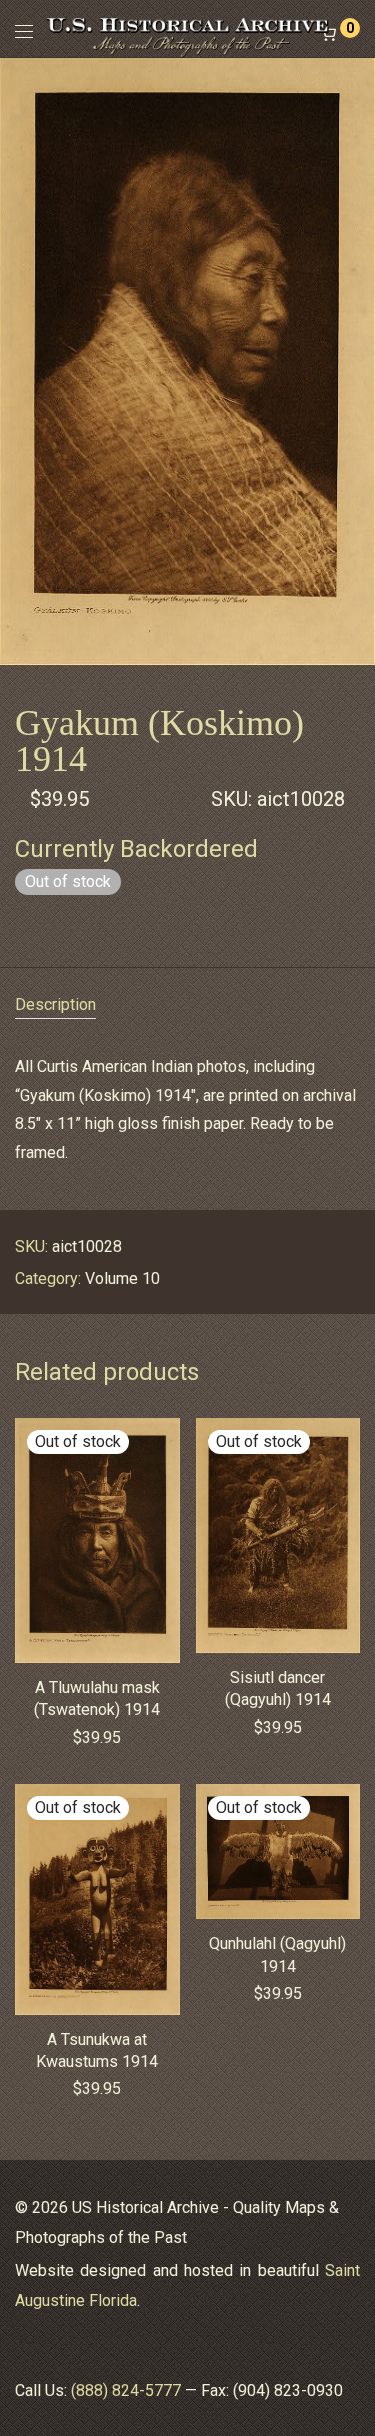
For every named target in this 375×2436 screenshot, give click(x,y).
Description (55, 1004)
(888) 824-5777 (126, 2390)
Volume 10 (122, 1278)
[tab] (187, 1005)
